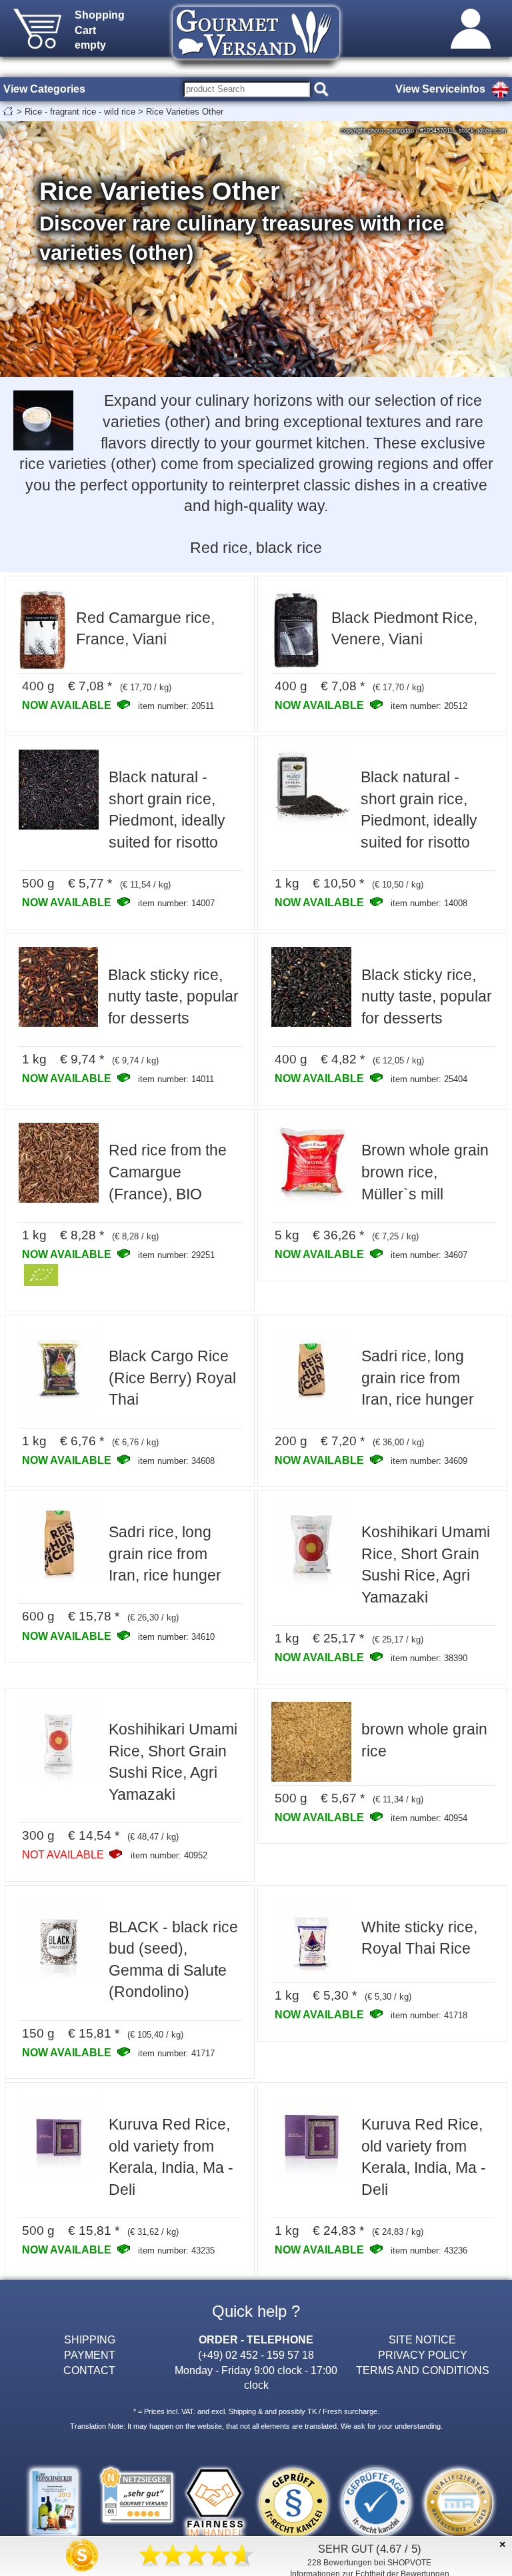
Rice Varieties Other (185, 112)
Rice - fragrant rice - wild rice (80, 112)
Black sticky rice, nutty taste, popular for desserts (173, 996)
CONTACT (89, 2370)
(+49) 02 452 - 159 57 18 (256, 2355)
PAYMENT (90, 2355)
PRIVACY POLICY (423, 2355)
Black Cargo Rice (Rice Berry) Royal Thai (172, 1378)
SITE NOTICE (422, 2339)
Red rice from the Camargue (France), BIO (168, 1172)
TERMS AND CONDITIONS (423, 2370)
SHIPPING (90, 2339)
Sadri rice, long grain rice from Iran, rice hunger (418, 1378)
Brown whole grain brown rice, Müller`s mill (425, 1172)
